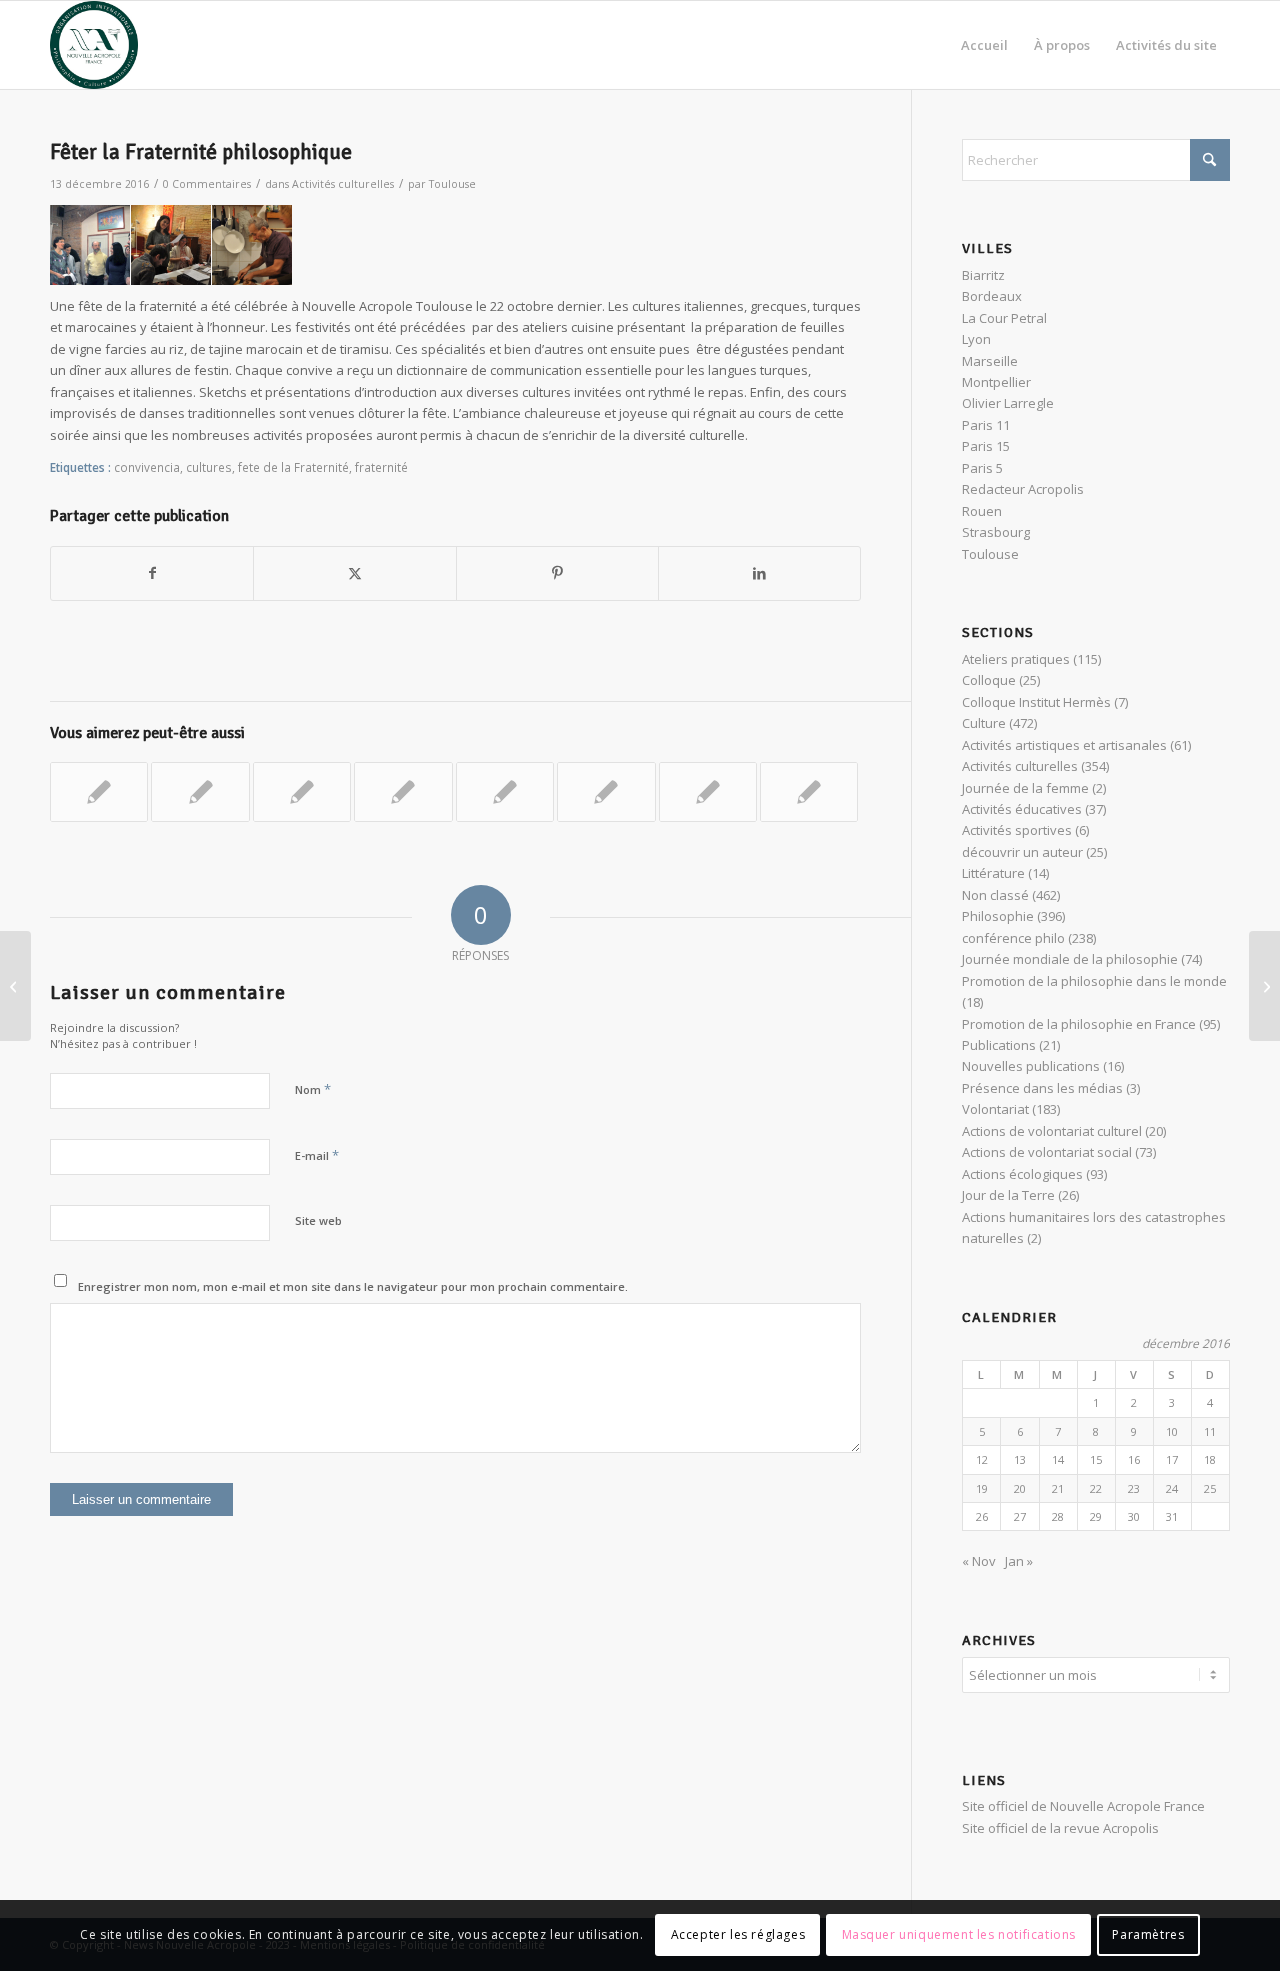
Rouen (982, 511)
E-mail (317, 1155)
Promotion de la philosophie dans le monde (1094, 981)
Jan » (1019, 1561)
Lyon (976, 339)
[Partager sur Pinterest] (557, 573)
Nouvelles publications (1031, 1066)
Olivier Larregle (1008, 403)
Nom (313, 1089)
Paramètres (1148, 1935)
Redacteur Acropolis (1023, 489)
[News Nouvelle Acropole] (94, 45)
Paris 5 (982, 468)
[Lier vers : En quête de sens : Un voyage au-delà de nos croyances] (606, 792)
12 (982, 1459)
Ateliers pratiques (1016, 659)
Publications (999, 1045)
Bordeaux (992, 296)
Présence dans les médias (1042, 1088)
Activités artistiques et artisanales (1064, 745)
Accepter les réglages (738, 1935)
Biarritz (983, 275)
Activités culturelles (343, 184)
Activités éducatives (1022, 809)
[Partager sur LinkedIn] (759, 573)
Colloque (989, 680)
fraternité (381, 467)
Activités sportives (1017, 830)
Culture (984, 723)
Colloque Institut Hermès (1036, 702)
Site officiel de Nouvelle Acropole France (1083, 1806)
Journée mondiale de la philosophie (1070, 959)
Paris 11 (986, 425)
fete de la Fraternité (293, 467)
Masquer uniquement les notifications (959, 1935)
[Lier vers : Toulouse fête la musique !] (505, 792)
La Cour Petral (1004, 318)
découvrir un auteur (1022, 852)
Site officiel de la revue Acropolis (1060, 1828)
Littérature (993, 873)
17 (1172, 1459)
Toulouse (452, 184)
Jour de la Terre (1008, 1195)
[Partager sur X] (354, 573)
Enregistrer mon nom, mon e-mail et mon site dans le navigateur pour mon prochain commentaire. (353, 1286)
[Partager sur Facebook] (152, 573)
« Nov (979, 1561)
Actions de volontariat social (1047, 1152)
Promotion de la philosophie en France (1079, 1024)
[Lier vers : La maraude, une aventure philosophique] (708, 792)
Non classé (995, 895)
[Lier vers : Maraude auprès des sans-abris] (99, 792)
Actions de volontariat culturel (1052, 1131)
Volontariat (995, 1109)
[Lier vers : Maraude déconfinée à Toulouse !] (809, 792)
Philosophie (998, 916)
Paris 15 (986, 446)
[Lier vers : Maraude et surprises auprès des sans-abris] (302, 792)
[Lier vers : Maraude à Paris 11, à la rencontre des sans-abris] (200, 792)
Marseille (990, 361)
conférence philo (1013, 938)
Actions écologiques (1022, 1174)
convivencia (147, 467)
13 (1020, 1459)
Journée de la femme (1025, 788)
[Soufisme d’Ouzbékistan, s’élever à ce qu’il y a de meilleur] (15, 986)
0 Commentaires (207, 184)
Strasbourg (996, 532)
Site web (318, 1220)
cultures (209, 467)
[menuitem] (984, 45)
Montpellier (996, 382)
